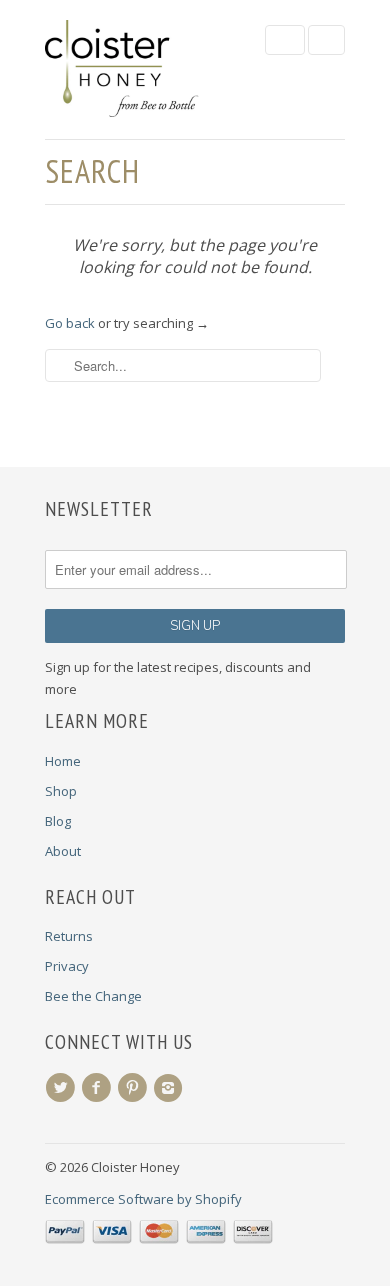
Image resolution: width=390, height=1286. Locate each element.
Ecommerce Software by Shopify (143, 1199)
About (63, 851)
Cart (326, 40)
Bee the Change (93, 996)
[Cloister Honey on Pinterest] (135, 1088)
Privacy (67, 966)
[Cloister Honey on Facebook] (99, 1088)
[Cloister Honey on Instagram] (171, 1088)
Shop (61, 791)
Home (63, 761)
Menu (285, 40)
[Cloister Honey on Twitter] (63, 1088)
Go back (70, 323)
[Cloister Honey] (145, 69)
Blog (58, 821)
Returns (69, 936)
